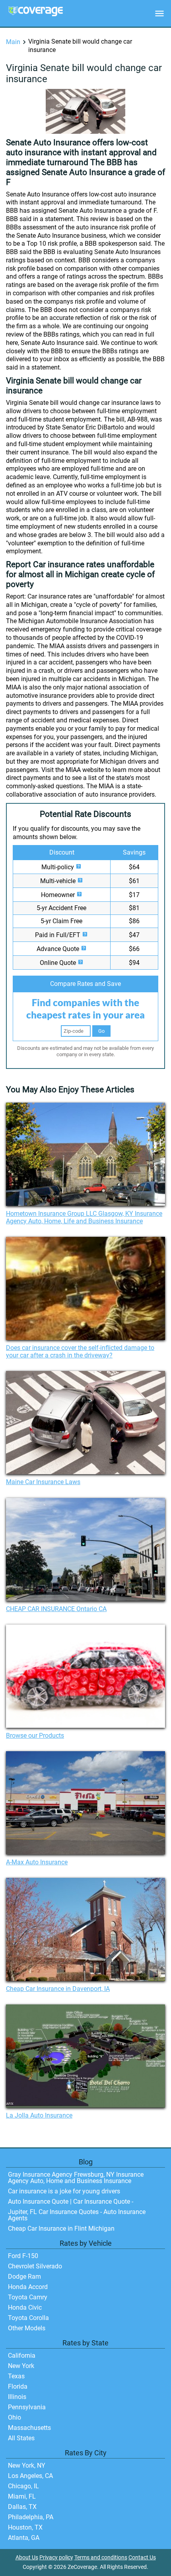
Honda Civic (25, 2307)
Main (13, 42)
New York (21, 2366)
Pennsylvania (27, 2407)
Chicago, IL (23, 2486)
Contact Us (142, 2558)
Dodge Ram (24, 2277)
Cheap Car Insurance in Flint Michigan (61, 2228)
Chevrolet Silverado (35, 2266)
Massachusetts (29, 2428)
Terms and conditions (101, 2558)
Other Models (27, 2328)
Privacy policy (56, 2558)
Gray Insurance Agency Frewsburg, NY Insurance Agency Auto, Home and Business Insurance (76, 2178)
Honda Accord (28, 2287)
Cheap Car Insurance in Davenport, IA (58, 1989)
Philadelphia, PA (31, 2517)
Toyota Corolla (28, 2318)
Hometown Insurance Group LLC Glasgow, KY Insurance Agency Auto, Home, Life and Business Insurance (84, 1217)
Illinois (17, 2397)
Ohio (15, 2417)
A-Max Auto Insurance (37, 1862)
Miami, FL (22, 2496)
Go (101, 1031)
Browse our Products (35, 1736)
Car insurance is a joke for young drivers (64, 2191)
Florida (18, 2386)
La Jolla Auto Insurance (39, 2115)
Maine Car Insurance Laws (43, 1482)
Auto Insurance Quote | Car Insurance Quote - (71, 2202)
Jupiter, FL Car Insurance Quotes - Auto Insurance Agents (77, 2215)
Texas (16, 2376)
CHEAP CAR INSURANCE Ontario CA (56, 1609)
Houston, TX (25, 2527)
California (22, 2356)
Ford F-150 (23, 2256)
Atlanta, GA (24, 2538)
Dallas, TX (22, 2507)
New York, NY (27, 2465)
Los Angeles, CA (30, 2476)
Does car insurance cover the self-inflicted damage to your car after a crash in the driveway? (80, 1352)
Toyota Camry (28, 2297)
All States (21, 2438)
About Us (27, 2558)
